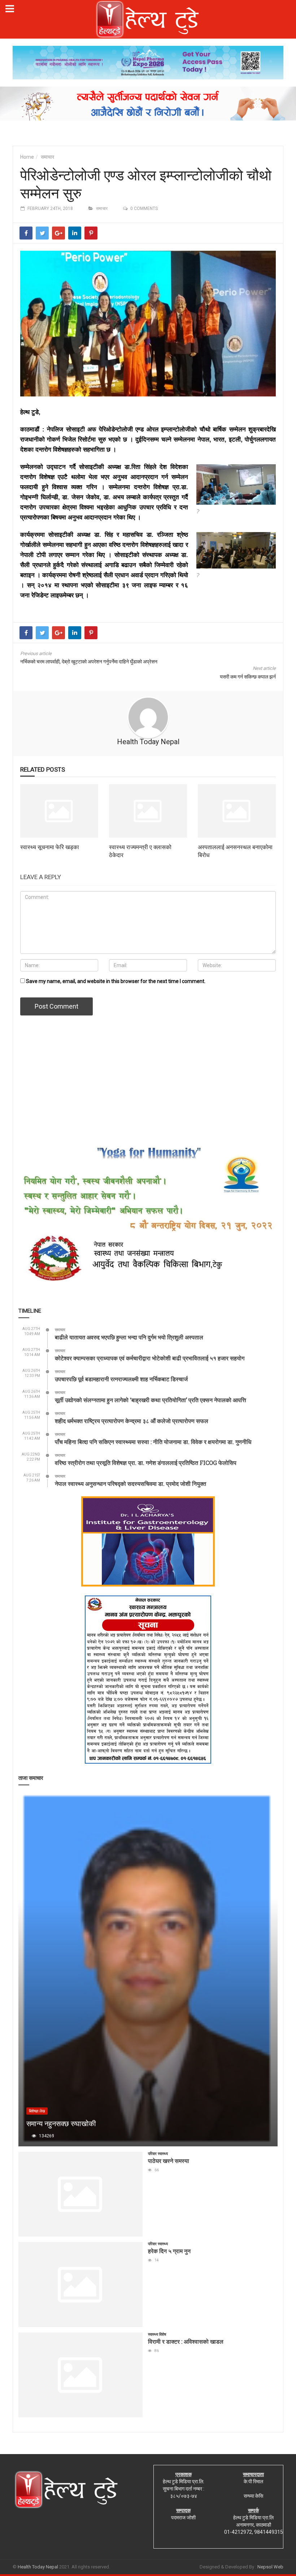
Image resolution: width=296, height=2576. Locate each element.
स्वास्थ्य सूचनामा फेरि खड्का (50, 847)
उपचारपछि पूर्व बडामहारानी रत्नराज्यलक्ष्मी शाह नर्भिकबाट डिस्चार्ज (121, 1379)
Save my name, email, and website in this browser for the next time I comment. (116, 981)
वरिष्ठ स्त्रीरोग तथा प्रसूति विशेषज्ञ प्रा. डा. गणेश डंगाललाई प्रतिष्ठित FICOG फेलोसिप (146, 1463)
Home (27, 157)
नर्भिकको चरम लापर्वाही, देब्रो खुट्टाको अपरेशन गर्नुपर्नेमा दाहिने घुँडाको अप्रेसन (89, 662)
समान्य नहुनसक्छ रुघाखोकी (61, 2123)
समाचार (47, 157)
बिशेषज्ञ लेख (37, 2111)
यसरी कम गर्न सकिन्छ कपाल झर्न (248, 677)
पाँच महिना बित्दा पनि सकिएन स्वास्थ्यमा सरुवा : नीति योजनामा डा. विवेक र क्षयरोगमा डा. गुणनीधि (153, 1442)
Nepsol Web (270, 2567)
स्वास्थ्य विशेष (157, 2334)
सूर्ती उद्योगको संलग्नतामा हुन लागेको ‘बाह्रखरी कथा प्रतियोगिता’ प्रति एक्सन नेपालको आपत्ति (151, 1400)
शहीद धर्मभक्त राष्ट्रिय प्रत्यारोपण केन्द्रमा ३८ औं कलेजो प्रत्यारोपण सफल (132, 1421)
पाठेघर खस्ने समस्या (169, 2161)
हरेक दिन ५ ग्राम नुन (169, 2251)
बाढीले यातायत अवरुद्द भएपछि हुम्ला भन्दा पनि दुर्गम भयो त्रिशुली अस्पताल (129, 1337)
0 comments (144, 209)
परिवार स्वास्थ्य (158, 2154)
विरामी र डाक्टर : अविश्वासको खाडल (186, 2341)
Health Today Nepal (148, 742)
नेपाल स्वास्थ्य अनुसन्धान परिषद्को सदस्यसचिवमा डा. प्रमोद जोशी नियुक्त (130, 1484)
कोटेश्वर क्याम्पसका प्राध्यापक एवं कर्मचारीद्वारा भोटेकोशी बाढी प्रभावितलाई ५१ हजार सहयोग (150, 1358)
